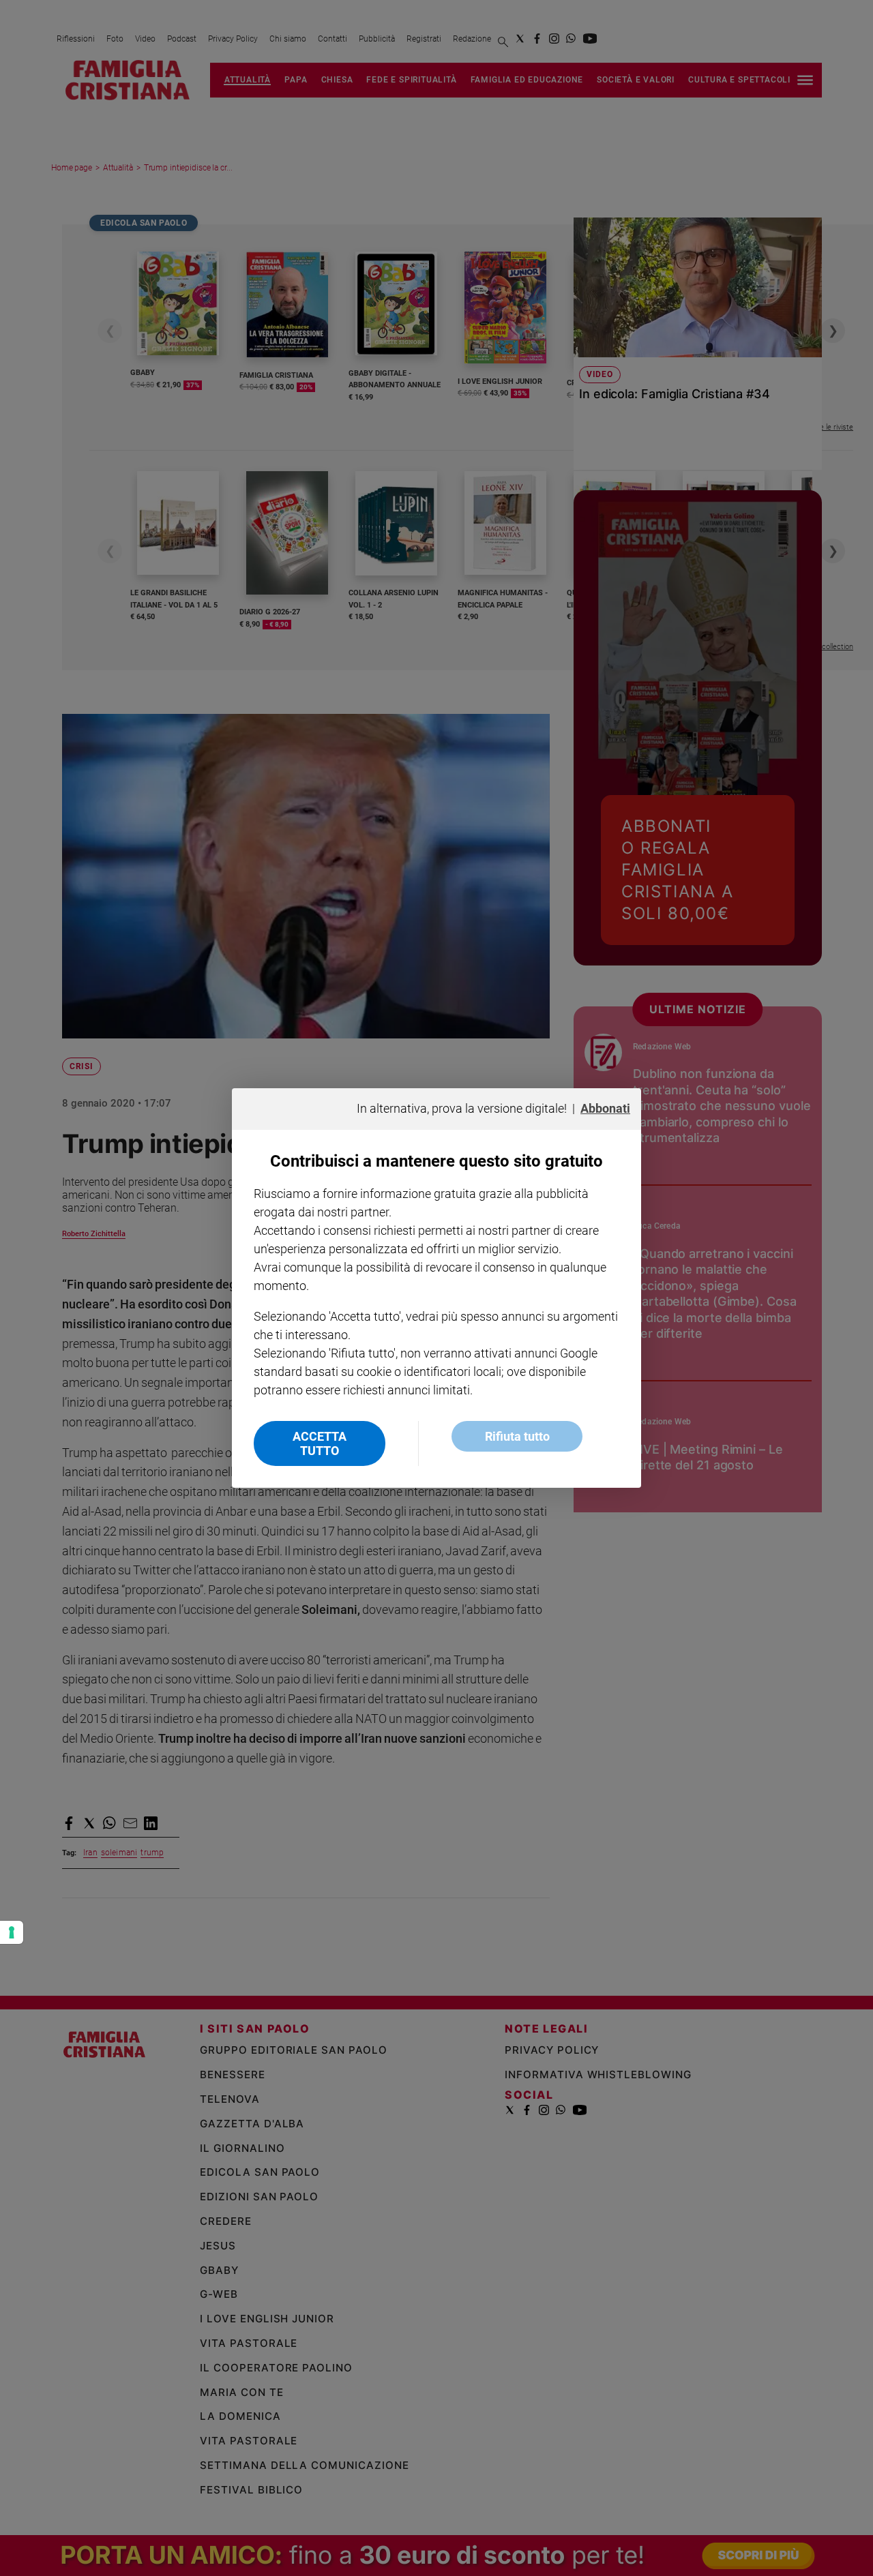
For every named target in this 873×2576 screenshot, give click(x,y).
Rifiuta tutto (517, 1436)
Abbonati (605, 1108)
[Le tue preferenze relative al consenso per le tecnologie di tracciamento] (12, 1932)
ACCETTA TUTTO (320, 1443)
